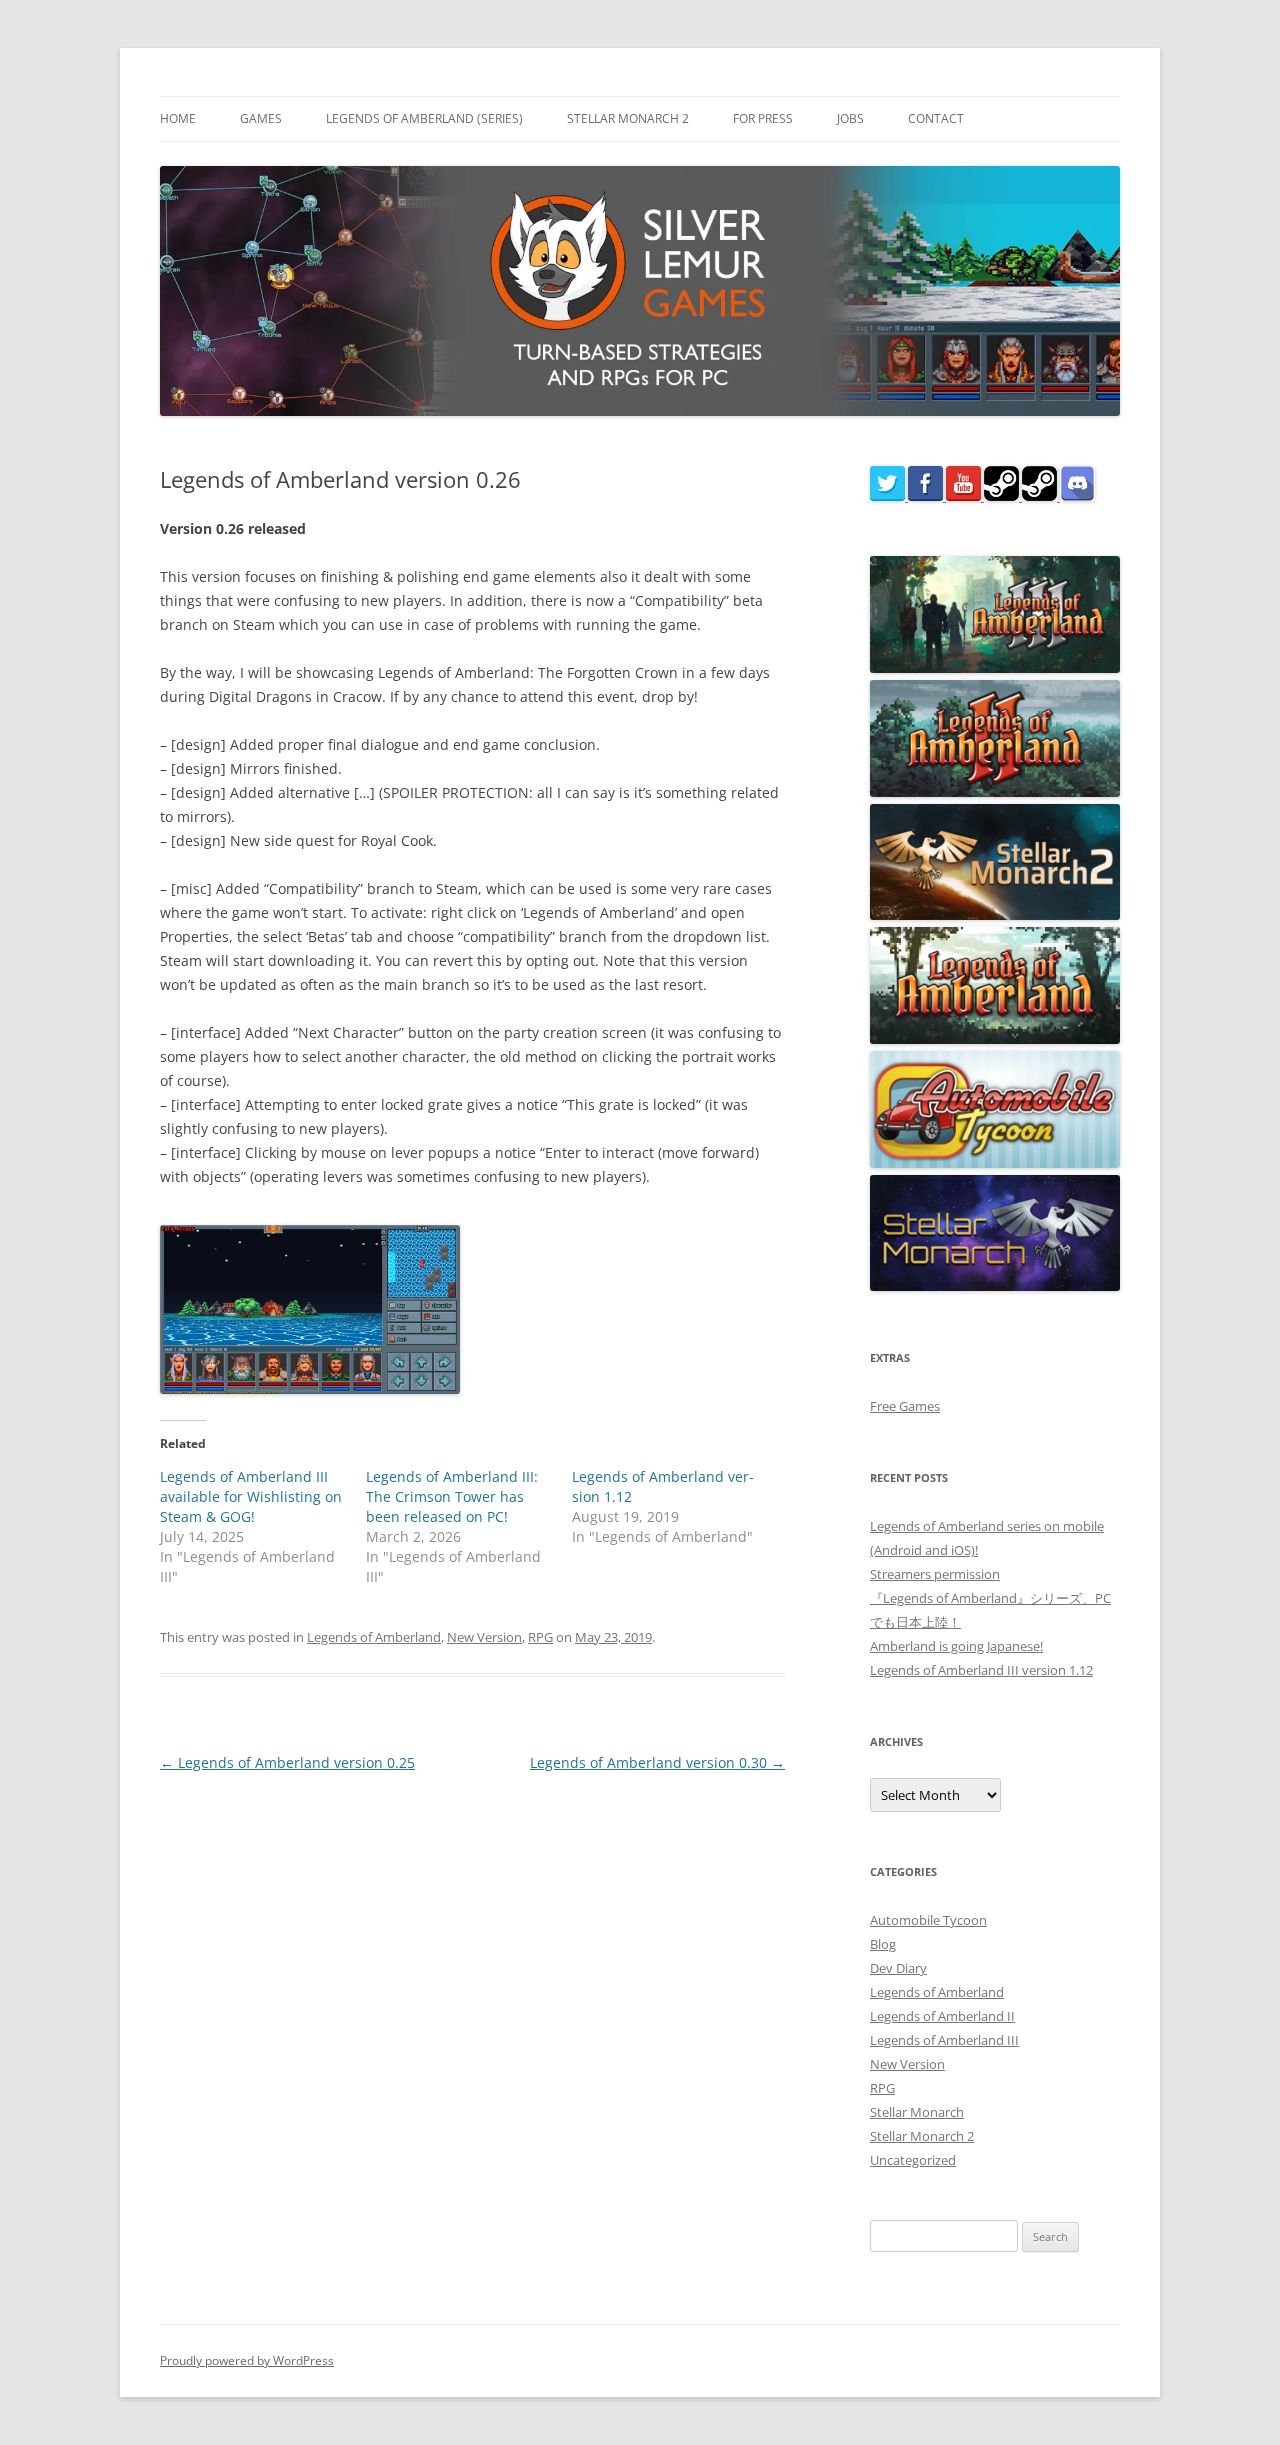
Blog (883, 1944)
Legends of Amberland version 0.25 (287, 1762)
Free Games (905, 1406)
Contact (936, 118)
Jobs (850, 118)
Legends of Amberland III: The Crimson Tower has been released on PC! (452, 1496)
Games (261, 118)
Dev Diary (898, 1968)
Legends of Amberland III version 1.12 (981, 1670)
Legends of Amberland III (944, 2040)
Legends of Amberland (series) (424, 118)
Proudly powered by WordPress (247, 2360)
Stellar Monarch (917, 2112)
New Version (484, 1637)
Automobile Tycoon (928, 1920)
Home (178, 118)
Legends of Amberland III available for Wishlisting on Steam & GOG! (251, 1496)
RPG (540, 1637)
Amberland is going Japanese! (956, 1646)
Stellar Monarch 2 (628, 118)
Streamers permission (935, 1574)
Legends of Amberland (374, 1637)
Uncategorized (913, 2160)
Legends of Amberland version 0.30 (657, 1762)
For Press (763, 118)
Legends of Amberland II (942, 2016)
